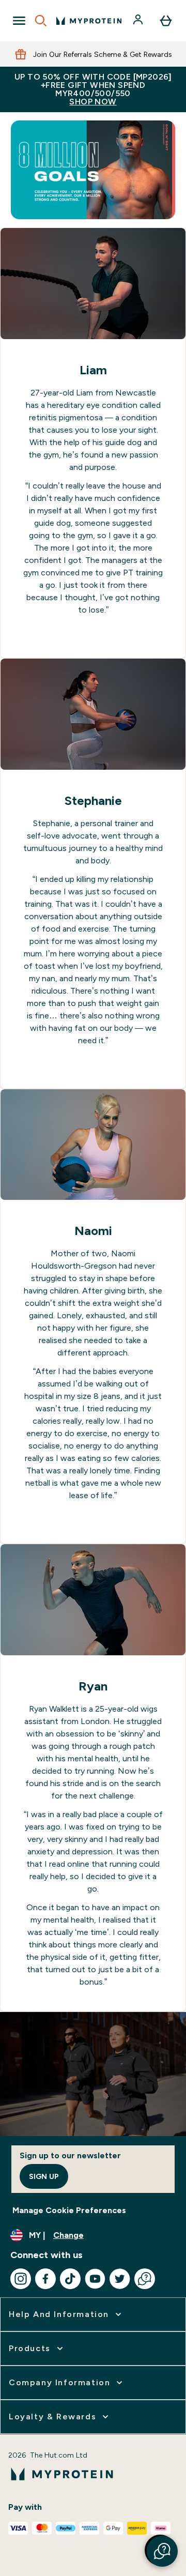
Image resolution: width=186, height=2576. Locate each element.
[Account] (139, 21)
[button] (162, 2551)
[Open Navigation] (19, 21)
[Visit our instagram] (21, 2279)
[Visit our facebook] (45, 2279)
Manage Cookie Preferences (69, 2210)
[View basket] (166, 21)
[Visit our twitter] (120, 2279)
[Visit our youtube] (95, 2279)
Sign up (44, 2176)
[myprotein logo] (89, 21)
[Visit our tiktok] (70, 2279)
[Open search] (41, 21)
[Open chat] (145, 2279)
